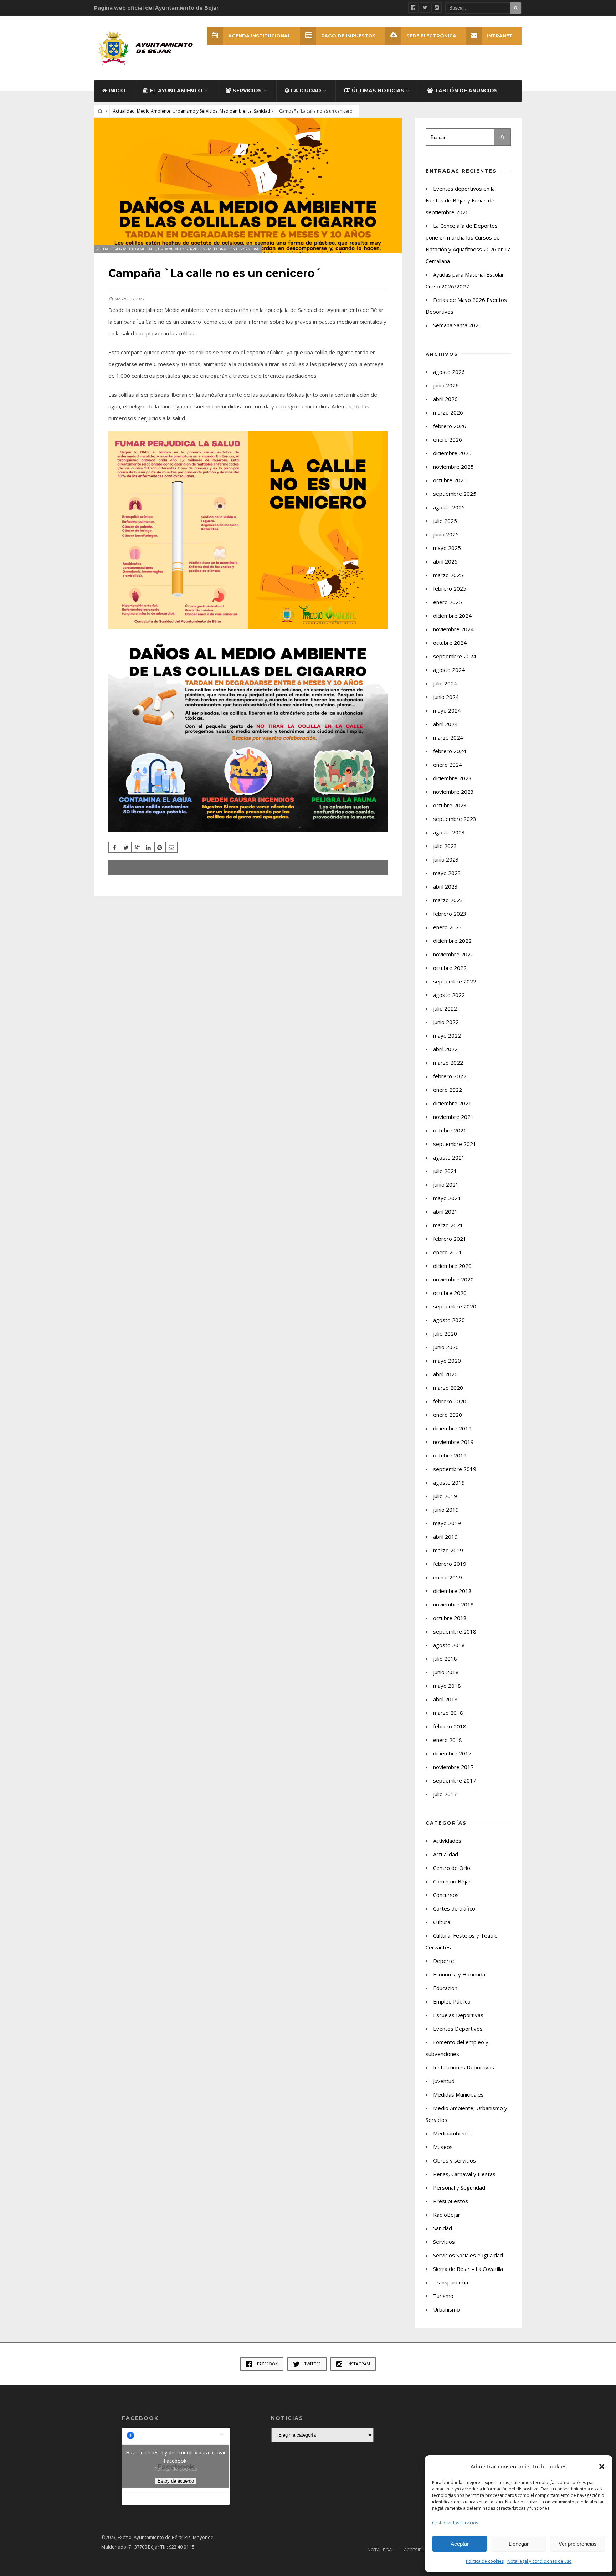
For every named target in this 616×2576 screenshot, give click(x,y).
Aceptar (460, 2544)
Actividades (447, 1841)
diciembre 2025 (452, 453)
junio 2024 (446, 697)
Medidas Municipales (458, 2094)
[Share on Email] (171, 847)
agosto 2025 (449, 507)
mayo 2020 (447, 1361)
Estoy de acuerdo (176, 2481)
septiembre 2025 (455, 494)
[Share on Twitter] (126, 847)
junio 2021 (446, 1184)
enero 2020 (448, 1415)
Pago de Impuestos (348, 36)
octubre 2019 (450, 1455)
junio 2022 (446, 1022)
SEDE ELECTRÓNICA (431, 36)
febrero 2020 (450, 1401)
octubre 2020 (450, 1293)
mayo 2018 (447, 1686)
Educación (445, 1988)
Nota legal (381, 2550)
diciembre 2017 (452, 1753)
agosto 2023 (449, 832)
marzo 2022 (448, 1063)
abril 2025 (445, 561)
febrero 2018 (450, 1726)
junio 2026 (446, 385)
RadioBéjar (447, 2215)
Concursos (446, 1895)
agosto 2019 (449, 1482)
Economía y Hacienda (459, 1974)
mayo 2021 (447, 1198)
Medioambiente (236, 111)
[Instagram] (437, 8)
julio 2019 (445, 1496)
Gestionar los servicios (455, 2523)
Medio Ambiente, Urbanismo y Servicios (177, 111)
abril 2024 (445, 724)
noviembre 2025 (453, 467)
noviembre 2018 (453, 1604)
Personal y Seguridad (459, 2187)
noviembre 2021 (453, 1117)
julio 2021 (445, 1171)
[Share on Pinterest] (160, 847)
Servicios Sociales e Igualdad (468, 2255)
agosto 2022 (449, 995)
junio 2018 (446, 1672)
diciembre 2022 (452, 941)
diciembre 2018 (452, 1591)
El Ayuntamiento (176, 91)
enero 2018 (448, 1740)
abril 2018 (445, 1699)
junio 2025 (446, 534)
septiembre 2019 (455, 1469)
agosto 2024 (449, 670)
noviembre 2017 (453, 1767)
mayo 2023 (447, 873)
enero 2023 (448, 927)
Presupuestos (451, 2201)
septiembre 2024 (455, 656)
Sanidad (262, 111)
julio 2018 (445, 1659)
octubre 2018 (450, 1618)
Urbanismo (446, 2309)
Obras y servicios (455, 2160)
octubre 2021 (450, 1130)
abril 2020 (445, 1374)
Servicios (247, 91)
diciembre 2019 (452, 1428)
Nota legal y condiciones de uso (540, 2561)
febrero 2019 (450, 1564)
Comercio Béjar (452, 1881)
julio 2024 (445, 683)
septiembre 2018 (455, 1631)
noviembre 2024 (453, 629)
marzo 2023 (448, 900)
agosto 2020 (449, 1320)
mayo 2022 (447, 1035)
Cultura (442, 1922)
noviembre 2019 (453, 1442)
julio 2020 (445, 1333)
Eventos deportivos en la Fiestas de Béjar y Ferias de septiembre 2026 (460, 200)
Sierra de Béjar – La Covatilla (468, 2269)
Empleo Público (452, 2001)
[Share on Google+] (137, 847)
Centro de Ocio (452, 1868)
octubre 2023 (450, 805)
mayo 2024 (447, 710)
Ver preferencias (578, 2544)
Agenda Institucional (259, 36)
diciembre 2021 (452, 1103)
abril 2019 (445, 1537)
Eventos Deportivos (458, 2029)
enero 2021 (448, 1252)
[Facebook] (413, 8)
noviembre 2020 (453, 1279)
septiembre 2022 (455, 981)
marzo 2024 (448, 737)
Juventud (444, 2081)
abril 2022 (445, 1049)
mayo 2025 (447, 548)
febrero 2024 (450, 751)
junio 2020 (446, 1347)
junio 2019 (446, 1510)
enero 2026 (448, 439)
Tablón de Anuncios (466, 91)
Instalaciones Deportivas (464, 2067)
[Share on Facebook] (114, 847)
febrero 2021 (450, 1239)
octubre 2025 (450, 480)
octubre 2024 (450, 643)
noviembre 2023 (453, 792)
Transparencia (451, 2282)
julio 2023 (445, 846)
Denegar (519, 2544)
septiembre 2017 (455, 1780)
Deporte (444, 1961)
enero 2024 (448, 765)
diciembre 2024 (452, 616)
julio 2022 (445, 1008)
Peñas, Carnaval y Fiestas (464, 2174)
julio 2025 (445, 521)
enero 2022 (448, 1090)
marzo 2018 (448, 1713)
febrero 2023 (450, 914)
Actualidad (124, 111)
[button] (602, 2467)
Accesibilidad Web (425, 2550)
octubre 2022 (450, 968)
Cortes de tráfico (454, 1908)
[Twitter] (425, 8)
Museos (443, 2147)
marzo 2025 (448, 575)
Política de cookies (485, 2561)
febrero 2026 (450, 426)
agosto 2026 (449, 372)
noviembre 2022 (453, 954)
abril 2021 (445, 1212)
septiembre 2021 (455, 1144)
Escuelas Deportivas (458, 2015)
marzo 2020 (448, 1388)
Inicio (117, 91)
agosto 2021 (449, 1157)
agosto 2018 (449, 1645)
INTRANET (500, 36)
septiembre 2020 (455, 1306)
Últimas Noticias (378, 91)
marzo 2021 (448, 1225)
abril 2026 (445, 399)
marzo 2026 (448, 412)
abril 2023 (445, 886)
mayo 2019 (447, 1523)
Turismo (443, 2296)
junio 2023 (446, 859)
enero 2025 (448, 602)
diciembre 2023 (452, 778)
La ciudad (306, 91)
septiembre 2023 (455, 819)
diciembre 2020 (452, 1266)
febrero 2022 (450, 1076)
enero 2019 (448, 1577)
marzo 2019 (448, 1550)
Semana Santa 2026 (457, 325)
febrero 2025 (450, 588)
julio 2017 (445, 1794)
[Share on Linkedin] (149, 847)
